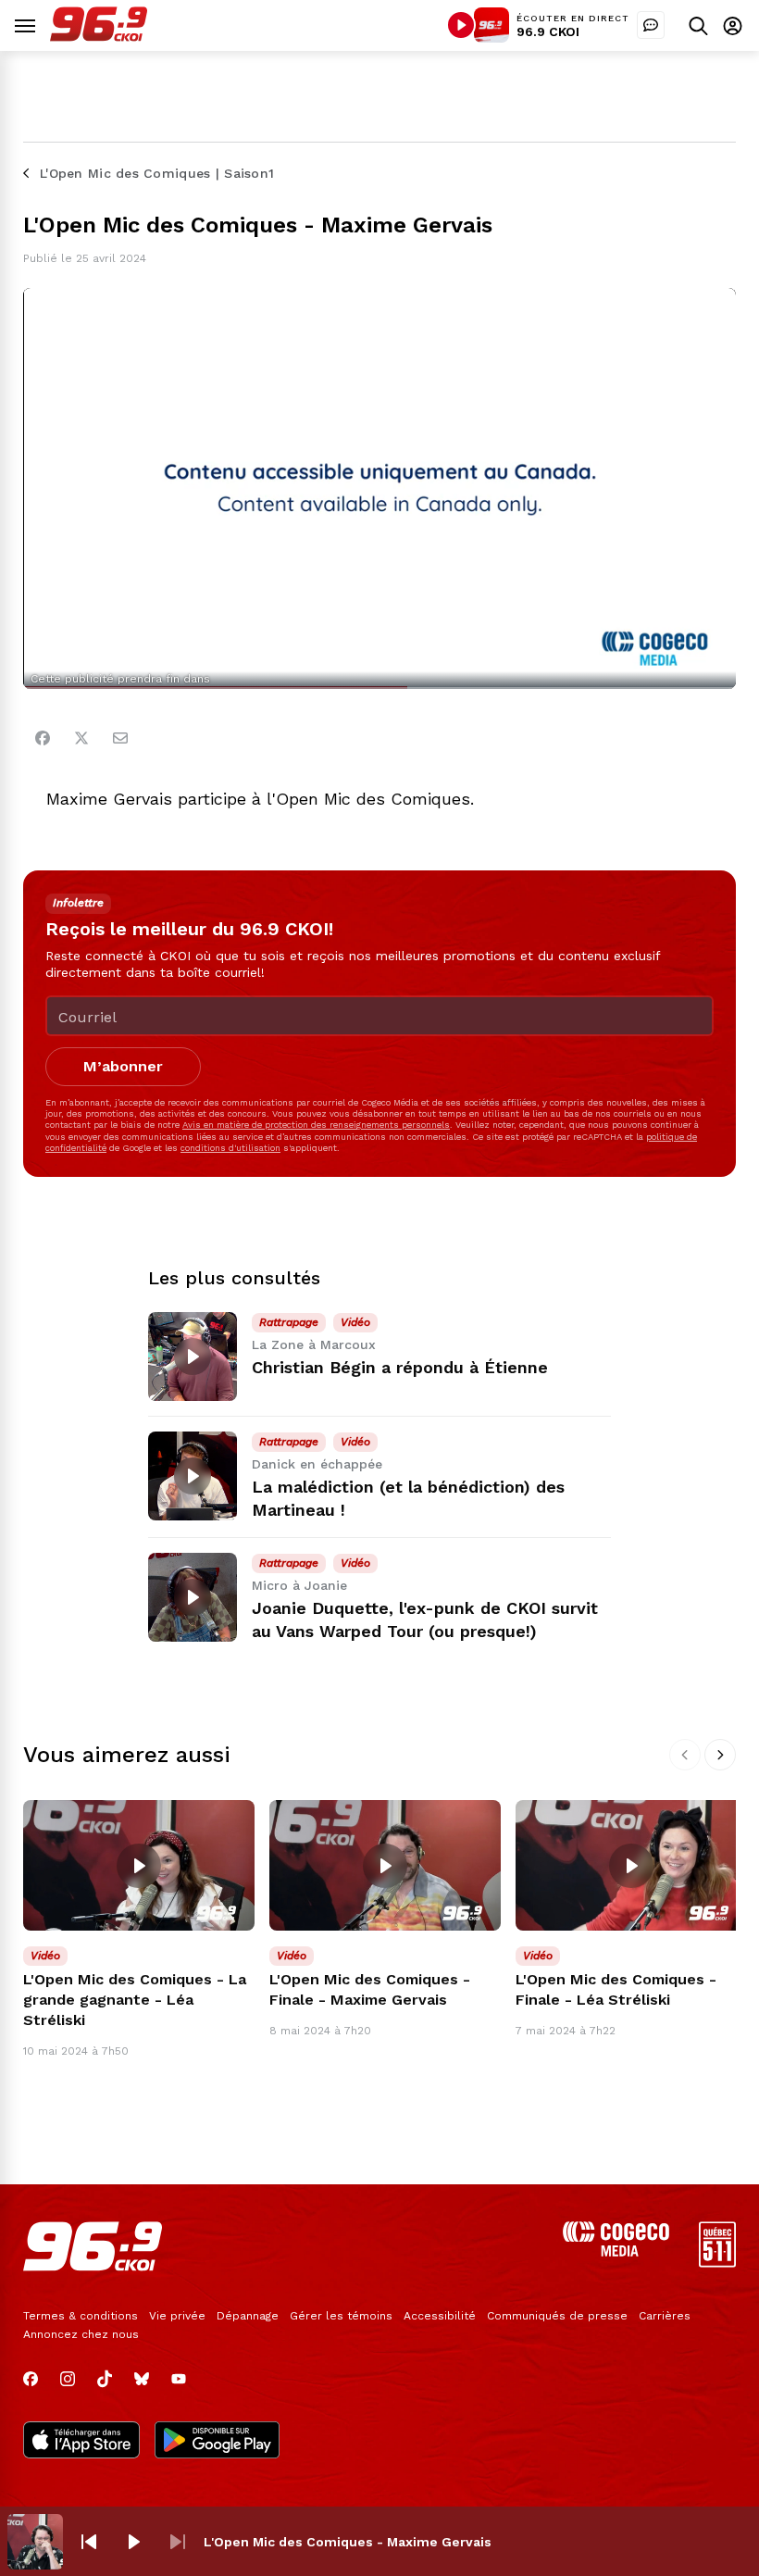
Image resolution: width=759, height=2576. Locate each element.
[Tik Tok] (105, 2379)
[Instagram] (68, 2379)
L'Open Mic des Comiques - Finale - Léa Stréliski (616, 1989)
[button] (89, 2542)
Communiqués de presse (557, 2316)
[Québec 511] (717, 2263)
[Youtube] (179, 2379)
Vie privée (177, 2316)
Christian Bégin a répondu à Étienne (400, 1367)
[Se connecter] (733, 25)
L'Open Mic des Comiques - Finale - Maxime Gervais (370, 1989)
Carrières (665, 2316)
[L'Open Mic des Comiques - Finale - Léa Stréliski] (631, 1865)
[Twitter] (81, 738)
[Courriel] (120, 738)
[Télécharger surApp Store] (81, 2442)
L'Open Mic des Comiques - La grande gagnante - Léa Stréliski (135, 2000)
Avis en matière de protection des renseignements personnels (316, 1125)
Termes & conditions (81, 2316)
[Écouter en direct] (461, 25)
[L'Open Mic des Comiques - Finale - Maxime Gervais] (385, 1865)
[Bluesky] (142, 2379)
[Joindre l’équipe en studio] (651, 25)
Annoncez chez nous (81, 2334)
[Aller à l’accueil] (99, 37)
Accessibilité (440, 2316)
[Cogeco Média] (616, 2251)
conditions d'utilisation (230, 1148)
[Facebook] (43, 738)
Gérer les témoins (341, 2316)
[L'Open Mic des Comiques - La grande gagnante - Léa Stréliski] (139, 1865)
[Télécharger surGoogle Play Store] (217, 2442)
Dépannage (248, 2316)
